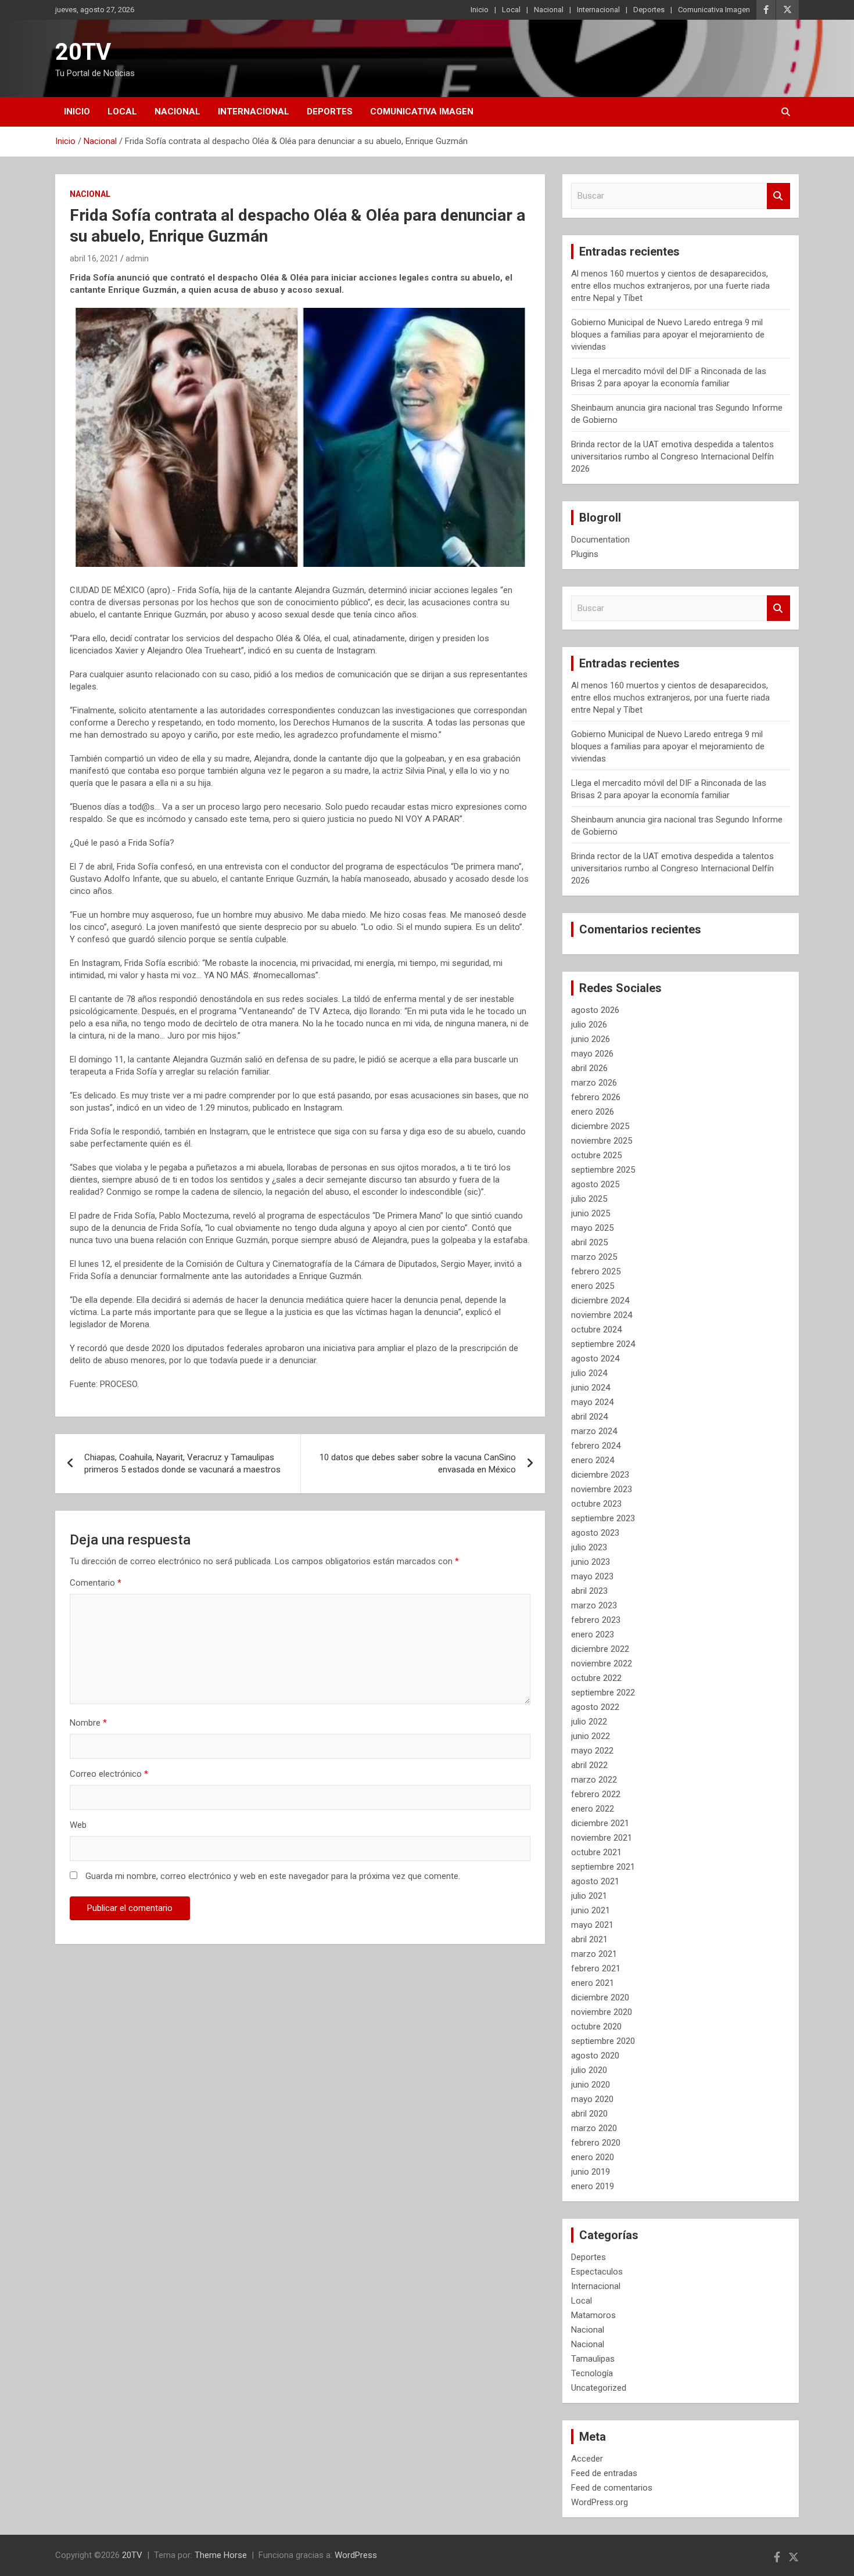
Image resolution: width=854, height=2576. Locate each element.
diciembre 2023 (600, 1475)
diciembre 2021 (600, 1823)
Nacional (549, 10)
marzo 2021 (594, 1954)
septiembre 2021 (603, 1867)
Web (78, 1825)
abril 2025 (589, 1242)
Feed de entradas (604, 2473)
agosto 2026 (595, 1010)
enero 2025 (593, 1286)
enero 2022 (593, 1809)
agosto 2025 (595, 1184)
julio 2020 (589, 2070)
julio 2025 (589, 1199)
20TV (83, 52)
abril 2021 (589, 1939)
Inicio (480, 10)
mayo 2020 (592, 2099)
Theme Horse (221, 2555)
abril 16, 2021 (94, 258)
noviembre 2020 (602, 2012)
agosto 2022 (595, 1707)
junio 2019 (591, 2172)
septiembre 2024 (603, 1344)
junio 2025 (591, 1213)
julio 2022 (589, 1722)
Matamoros (593, 2315)
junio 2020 (591, 2085)
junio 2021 (591, 1910)
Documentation (600, 540)
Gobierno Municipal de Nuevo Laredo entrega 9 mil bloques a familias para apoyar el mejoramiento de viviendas (668, 335)
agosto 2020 (595, 2056)
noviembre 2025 (602, 1141)
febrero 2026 (596, 1097)
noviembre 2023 (602, 1489)
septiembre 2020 (603, 2041)
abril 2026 (589, 1068)
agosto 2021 (595, 1881)
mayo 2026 (592, 1054)
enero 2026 (593, 1112)
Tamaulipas (593, 2359)
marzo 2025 (594, 1257)
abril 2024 (589, 1417)
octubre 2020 (596, 2027)
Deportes (649, 10)
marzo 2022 (594, 1780)
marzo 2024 (594, 1431)
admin (137, 258)
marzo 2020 (594, 2128)
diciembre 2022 (600, 1649)
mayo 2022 (592, 1751)
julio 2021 (589, 1896)
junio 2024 (591, 1388)
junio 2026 (591, 1039)
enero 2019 (593, 2186)
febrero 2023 (596, 1620)
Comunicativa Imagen (714, 10)
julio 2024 (589, 1373)
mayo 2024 (592, 1402)
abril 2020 (589, 2114)
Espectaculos (597, 2272)
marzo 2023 (594, 1605)
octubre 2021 (596, 1852)
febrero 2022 (596, 1794)
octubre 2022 (596, 1678)
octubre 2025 (596, 1155)
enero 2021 (593, 1983)
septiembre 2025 (603, 1170)
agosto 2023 (595, 1533)
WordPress (356, 2555)
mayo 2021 (592, 1925)
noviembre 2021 (602, 1838)
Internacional (598, 10)
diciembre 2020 (600, 1997)
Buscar (778, 196)
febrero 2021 (596, 1968)
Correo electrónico (109, 1774)
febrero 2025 (596, 1271)
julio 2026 (589, 1025)
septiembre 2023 (603, 1518)
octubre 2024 (596, 1330)
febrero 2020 (596, 2143)
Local (511, 10)
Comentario (96, 1583)
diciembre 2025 (600, 1126)
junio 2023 (591, 1562)
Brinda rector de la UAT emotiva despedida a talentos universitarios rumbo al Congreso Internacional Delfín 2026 (672, 457)
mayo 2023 (592, 1576)
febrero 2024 (596, 1446)
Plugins (585, 554)
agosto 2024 (595, 1359)
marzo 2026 (594, 1083)
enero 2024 (593, 1460)
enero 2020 (593, 2157)
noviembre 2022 (602, 1664)
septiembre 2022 (603, 1693)
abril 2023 (589, 1591)
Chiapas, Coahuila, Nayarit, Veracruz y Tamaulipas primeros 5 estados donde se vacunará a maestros (182, 1463)
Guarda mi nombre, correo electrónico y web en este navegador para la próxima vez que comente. (273, 1876)
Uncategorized (599, 2388)
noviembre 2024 (602, 1315)
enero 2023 (593, 1634)
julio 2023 (589, 1547)
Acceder (587, 2459)
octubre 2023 (596, 1504)
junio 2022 (591, 1736)
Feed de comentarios (612, 2488)
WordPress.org (600, 2502)
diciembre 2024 (600, 1300)
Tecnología (592, 2373)
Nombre (88, 1723)
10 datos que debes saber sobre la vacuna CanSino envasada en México (418, 1463)
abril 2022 (589, 1765)
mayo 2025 (592, 1228)
